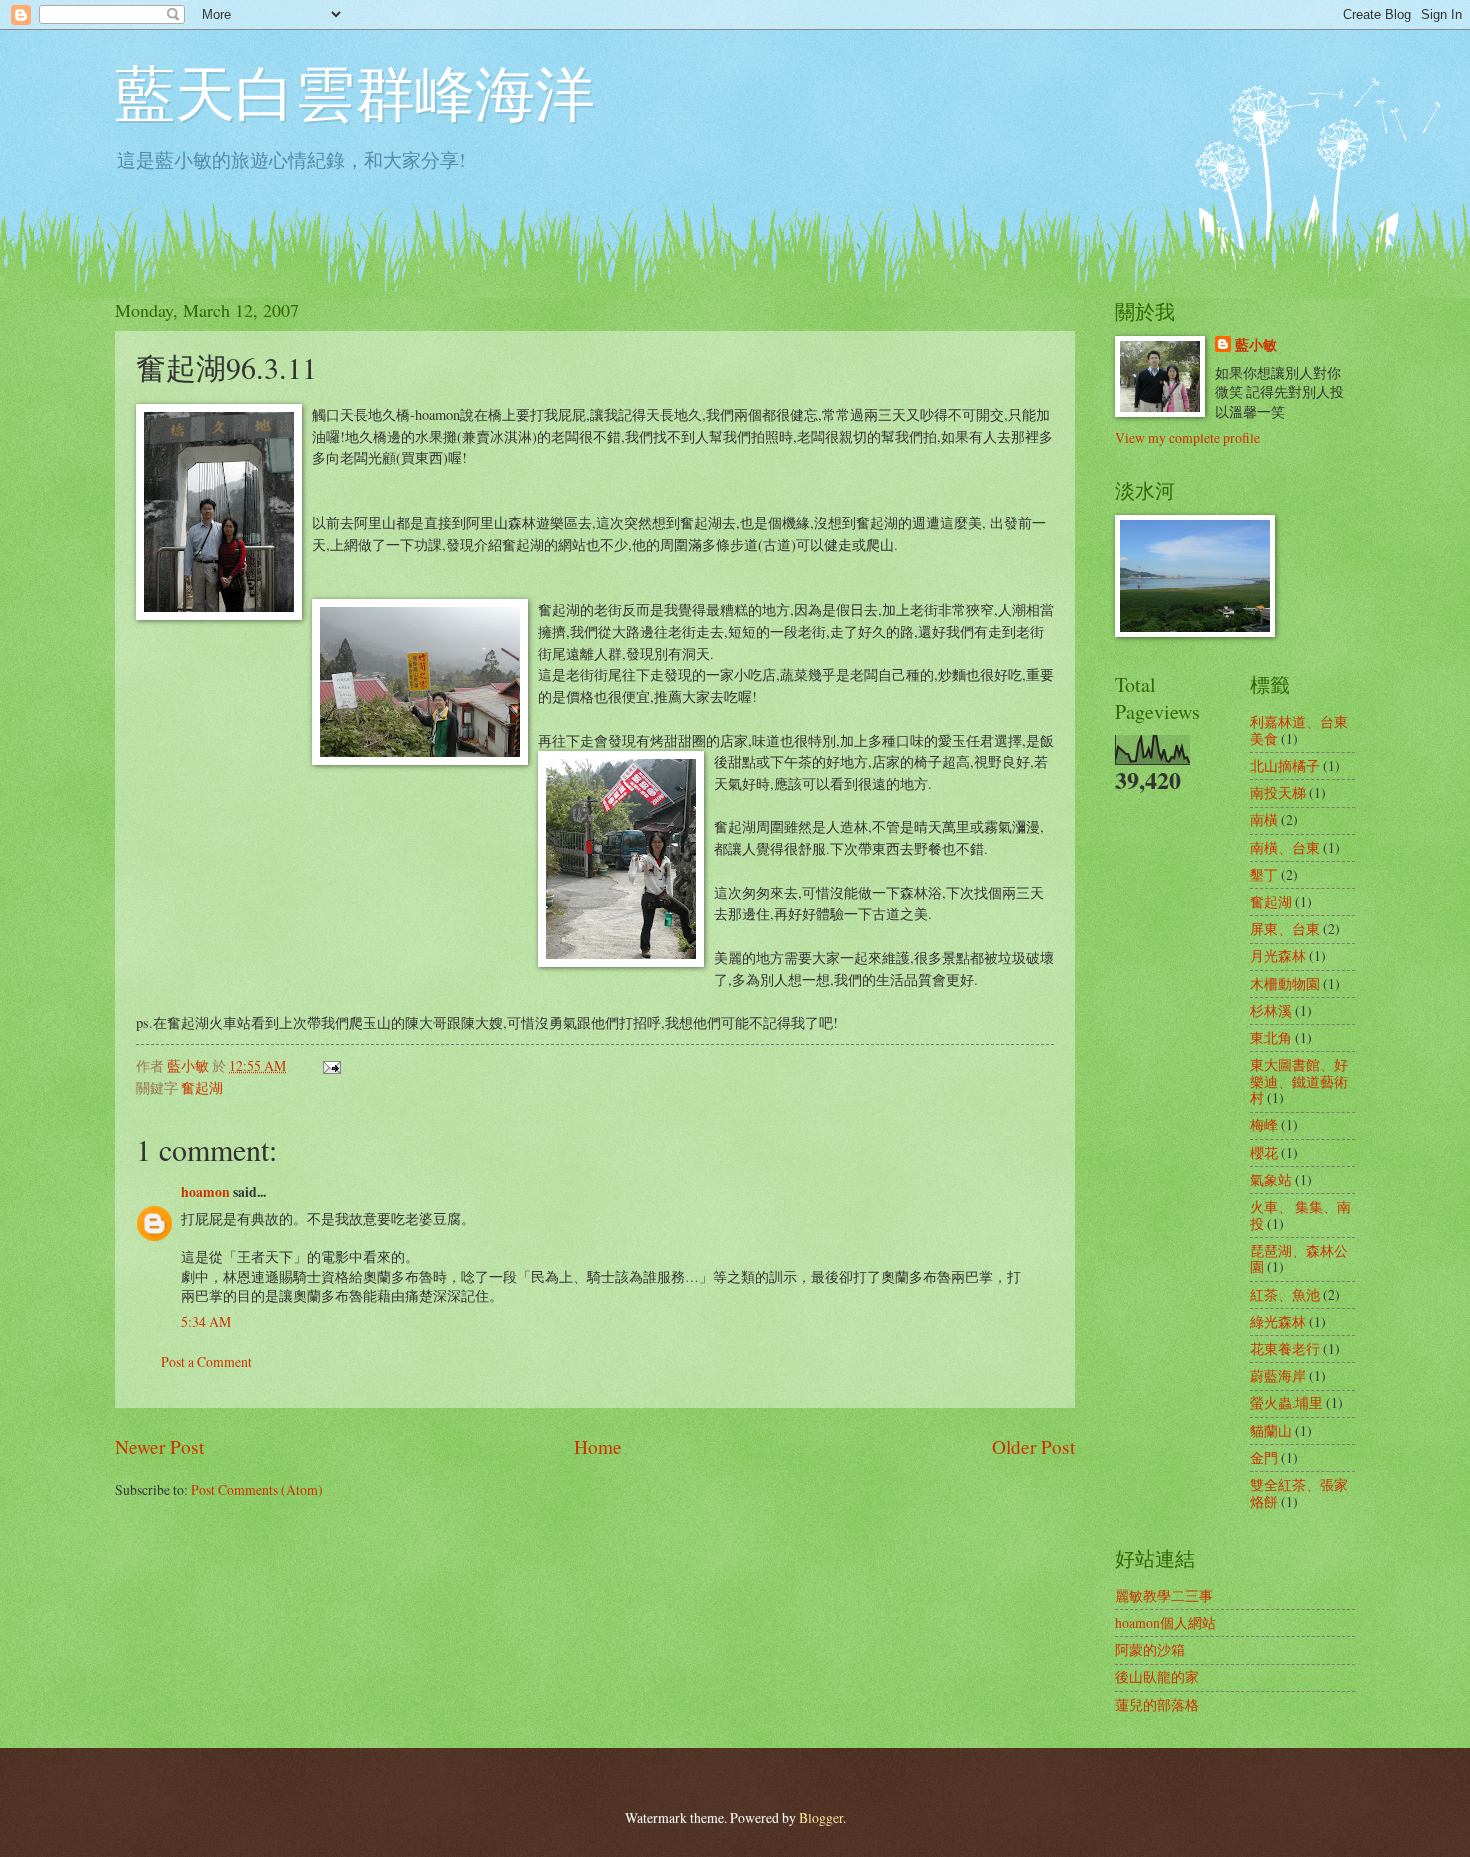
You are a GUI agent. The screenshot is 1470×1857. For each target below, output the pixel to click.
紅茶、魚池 (1285, 1294)
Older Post (1033, 1446)
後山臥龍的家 (1157, 1676)
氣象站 (1271, 1179)
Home (598, 1446)
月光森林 (1278, 955)
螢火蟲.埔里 (1286, 1402)
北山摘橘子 (1285, 765)
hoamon (205, 1192)
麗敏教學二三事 (1164, 1595)
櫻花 (1264, 1152)
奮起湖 (202, 1087)
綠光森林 (1278, 1321)
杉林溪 (1271, 1010)
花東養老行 (1285, 1348)
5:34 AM (206, 1321)
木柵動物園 (1285, 983)
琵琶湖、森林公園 (1299, 1259)
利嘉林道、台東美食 (1299, 730)
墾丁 (1264, 874)
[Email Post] (331, 1065)
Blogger (821, 1817)
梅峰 (1264, 1124)
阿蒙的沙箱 (1150, 1649)
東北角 (1271, 1037)
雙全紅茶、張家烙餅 (1299, 1493)
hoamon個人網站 (1165, 1622)
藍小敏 (1256, 345)
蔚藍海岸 (1278, 1375)
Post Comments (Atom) (257, 1489)
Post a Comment (206, 1361)
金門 (1264, 1457)
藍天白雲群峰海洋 (355, 92)
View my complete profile (1187, 437)
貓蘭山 (1271, 1430)
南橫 (1264, 819)
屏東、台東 (1285, 928)
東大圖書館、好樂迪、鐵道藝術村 (1299, 1081)
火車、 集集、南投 (1300, 1215)
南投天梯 (1278, 792)
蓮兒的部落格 (1157, 1704)
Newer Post (159, 1446)
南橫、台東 (1285, 847)
